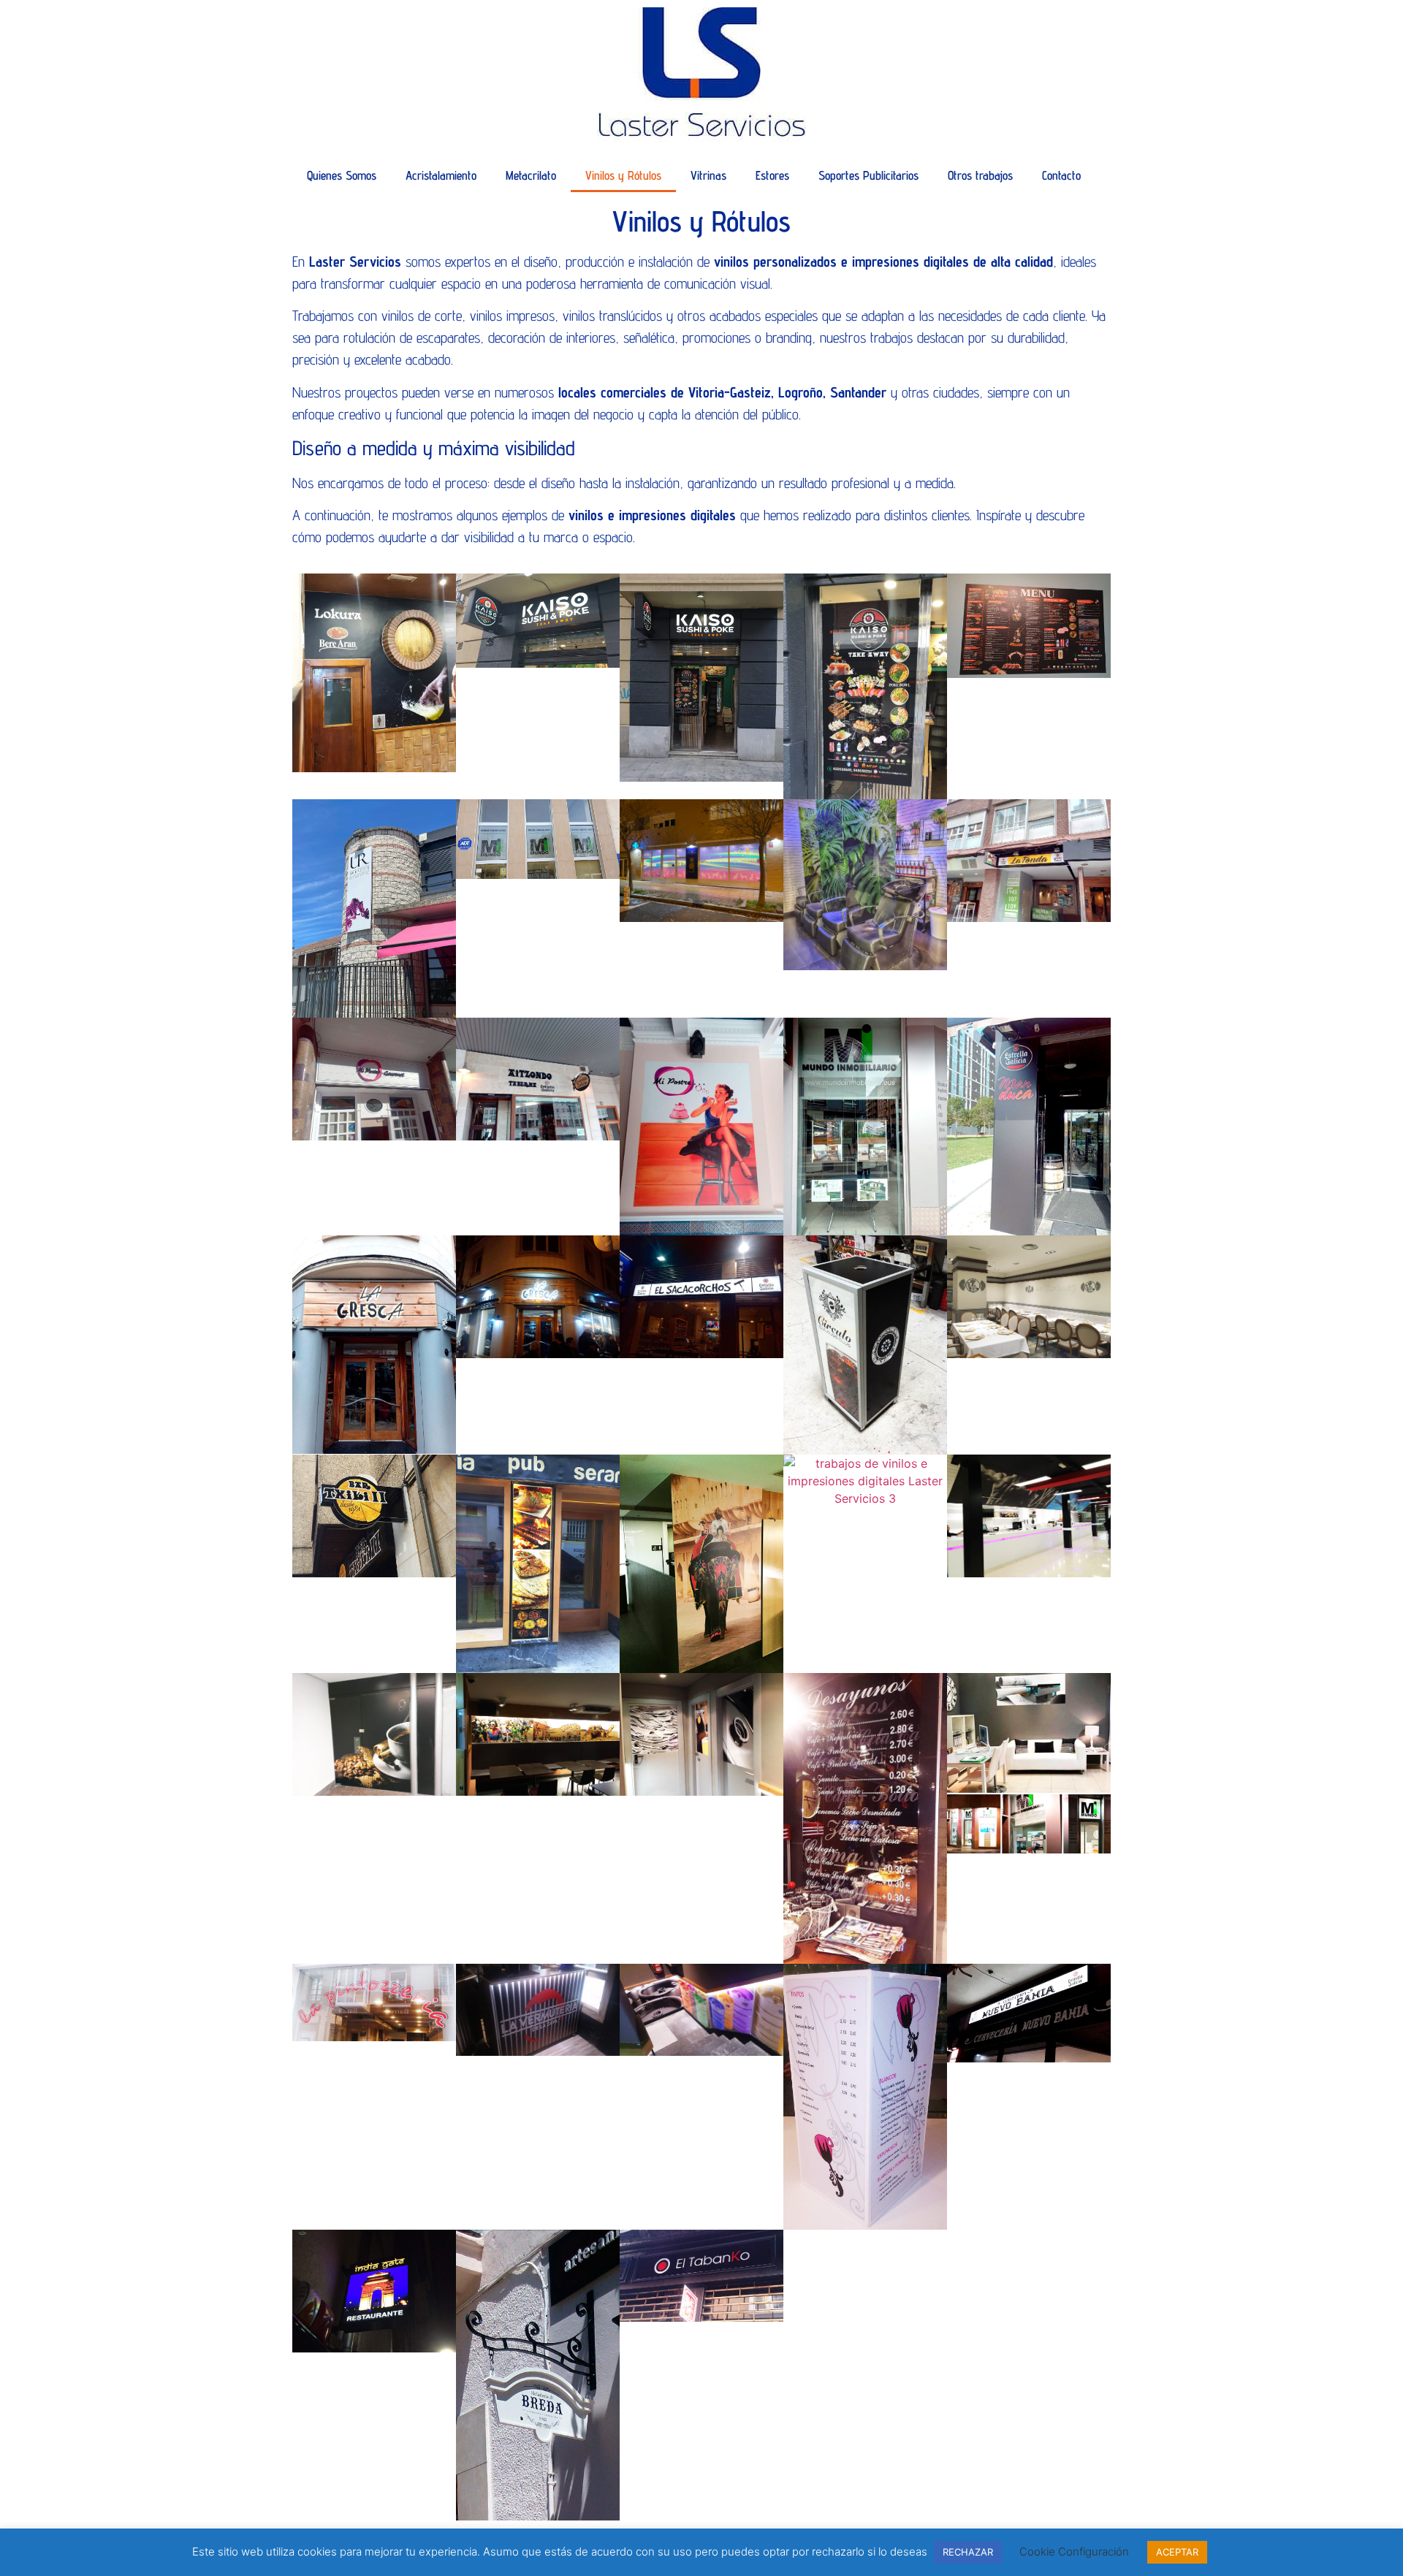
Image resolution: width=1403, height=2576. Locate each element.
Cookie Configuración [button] (1074, 2552)
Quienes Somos (342, 175)
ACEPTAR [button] (1177, 2552)
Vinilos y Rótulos (623, 175)
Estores (772, 175)
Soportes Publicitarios (868, 175)
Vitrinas (708, 175)
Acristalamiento (441, 175)
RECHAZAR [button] (968, 2552)
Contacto (1061, 175)
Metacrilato (531, 175)
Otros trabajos (980, 175)
